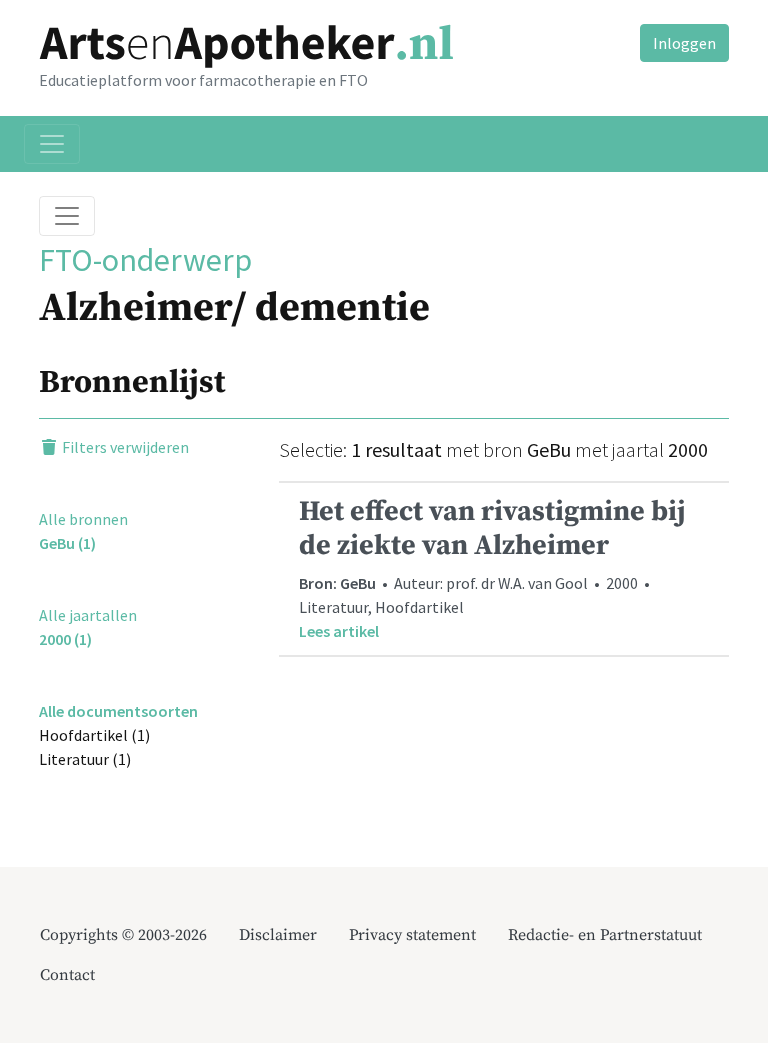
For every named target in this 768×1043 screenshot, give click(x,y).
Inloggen (684, 43)
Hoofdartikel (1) (94, 735)
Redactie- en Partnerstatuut (605, 935)
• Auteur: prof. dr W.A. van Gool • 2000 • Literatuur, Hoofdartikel (492, 567)
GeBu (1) (67, 543)
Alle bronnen (83, 519)
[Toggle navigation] (52, 144)
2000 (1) (65, 639)
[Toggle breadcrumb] (67, 216)
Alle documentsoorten (118, 711)
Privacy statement (412, 935)
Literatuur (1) (85, 759)
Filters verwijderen (124, 447)
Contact (67, 975)
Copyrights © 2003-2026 (123, 935)
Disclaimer (278, 935)
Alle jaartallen (88, 615)
